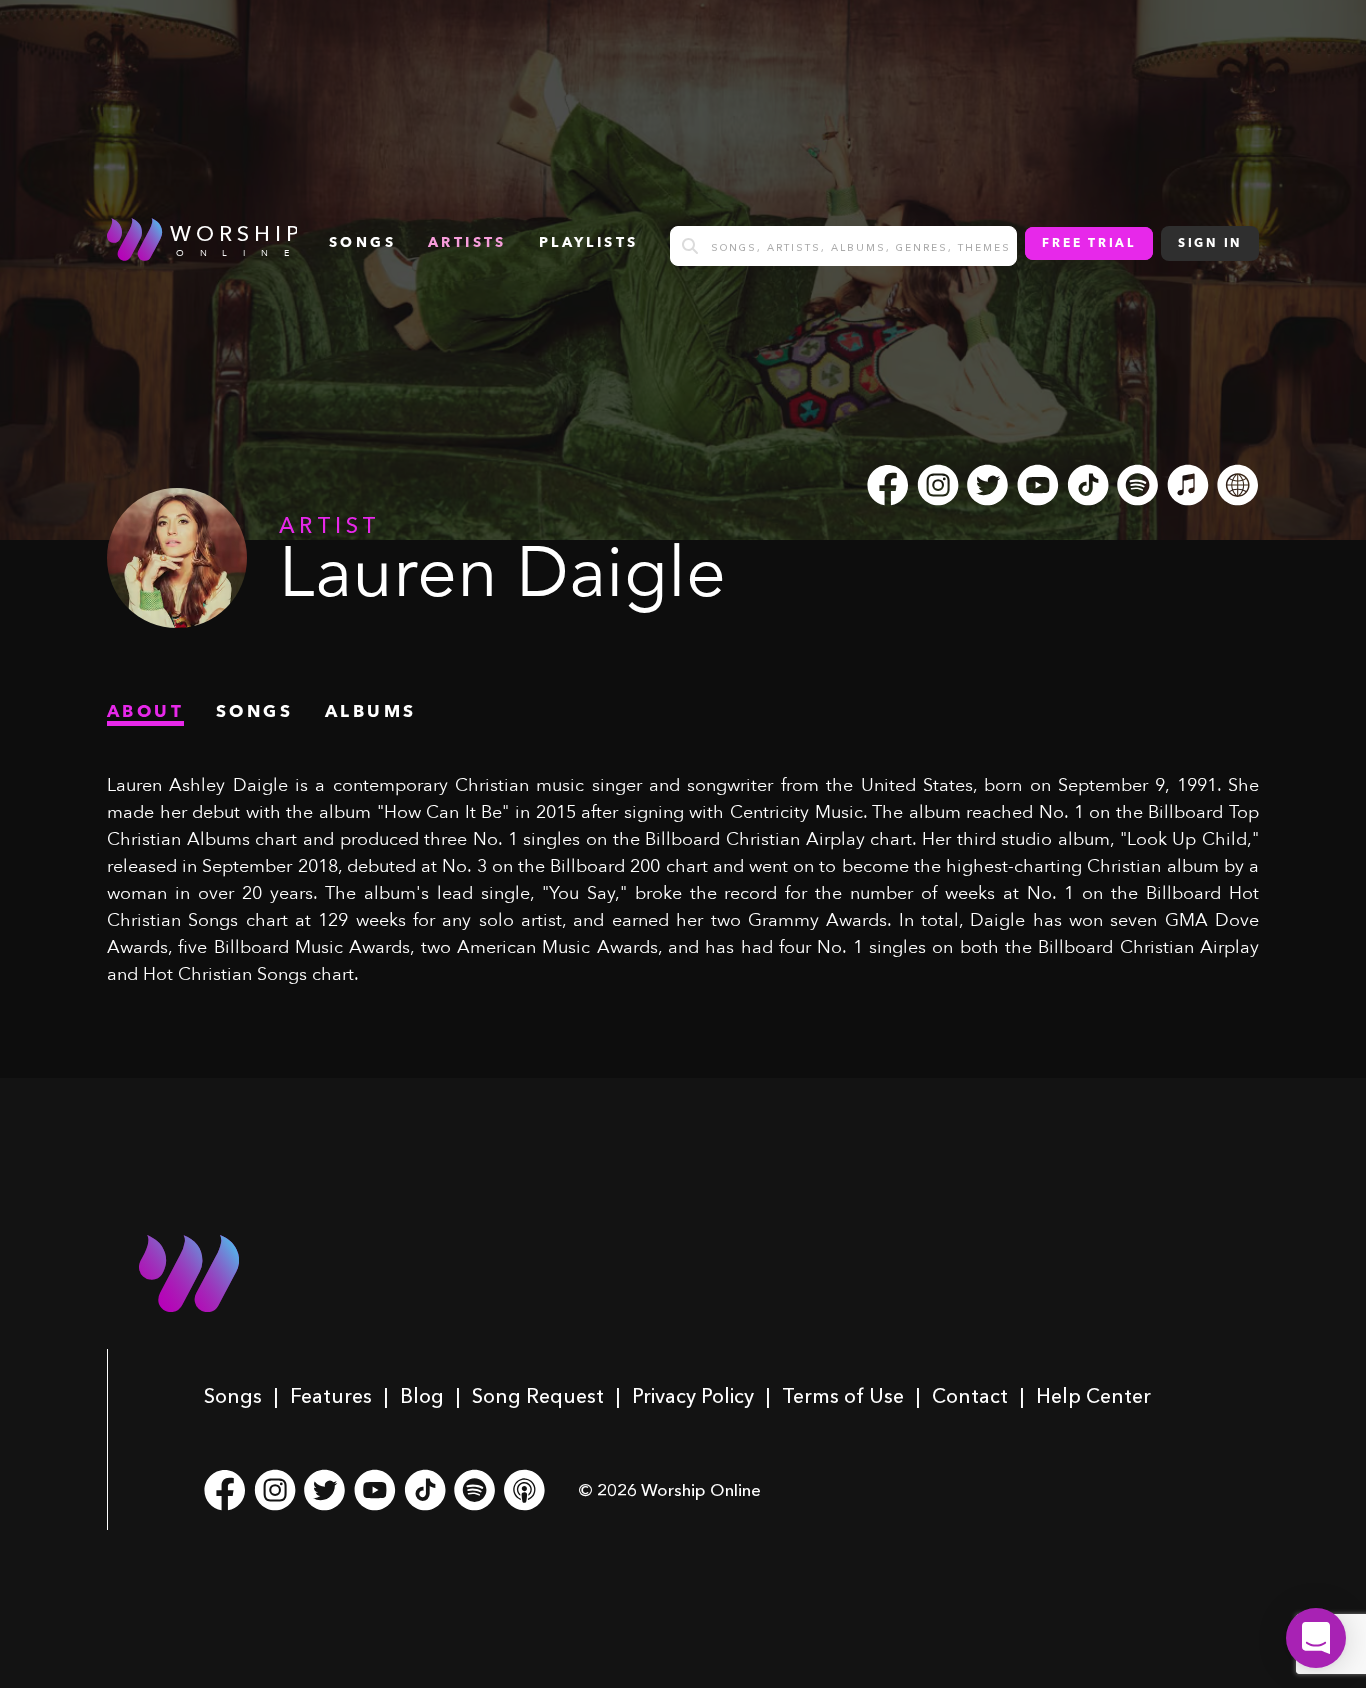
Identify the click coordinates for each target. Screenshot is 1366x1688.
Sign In (1210, 244)
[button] (1316, 1638)
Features (331, 1396)
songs (362, 243)
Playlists (589, 243)
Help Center (1093, 1396)
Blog (422, 1396)
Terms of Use (843, 1396)
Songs (233, 1396)
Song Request (538, 1396)
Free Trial (1089, 244)
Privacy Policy (693, 1396)
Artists (467, 243)
